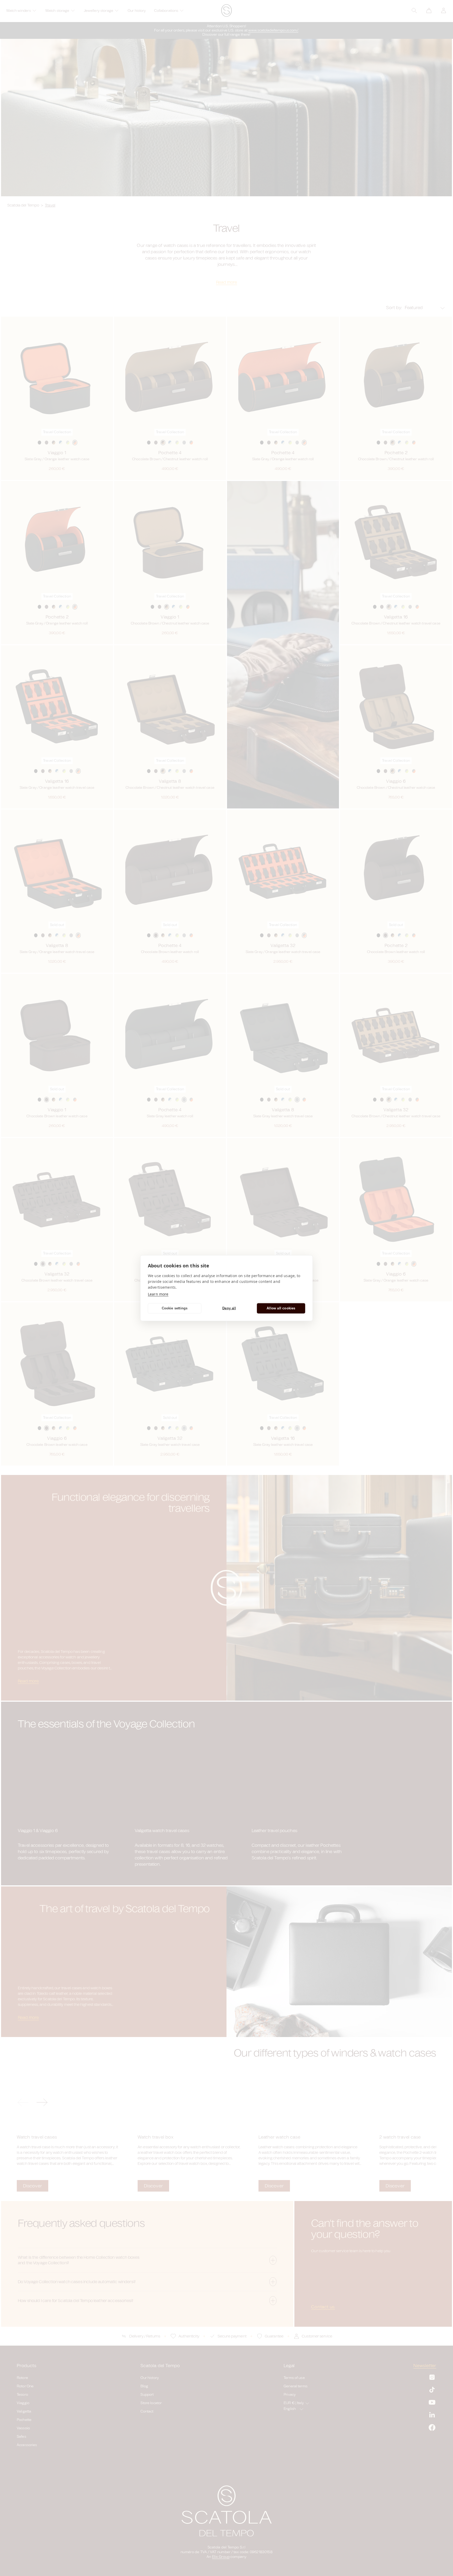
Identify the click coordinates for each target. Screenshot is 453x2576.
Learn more (158, 1294)
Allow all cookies (281, 1308)
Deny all (229, 1308)
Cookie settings (175, 1308)
